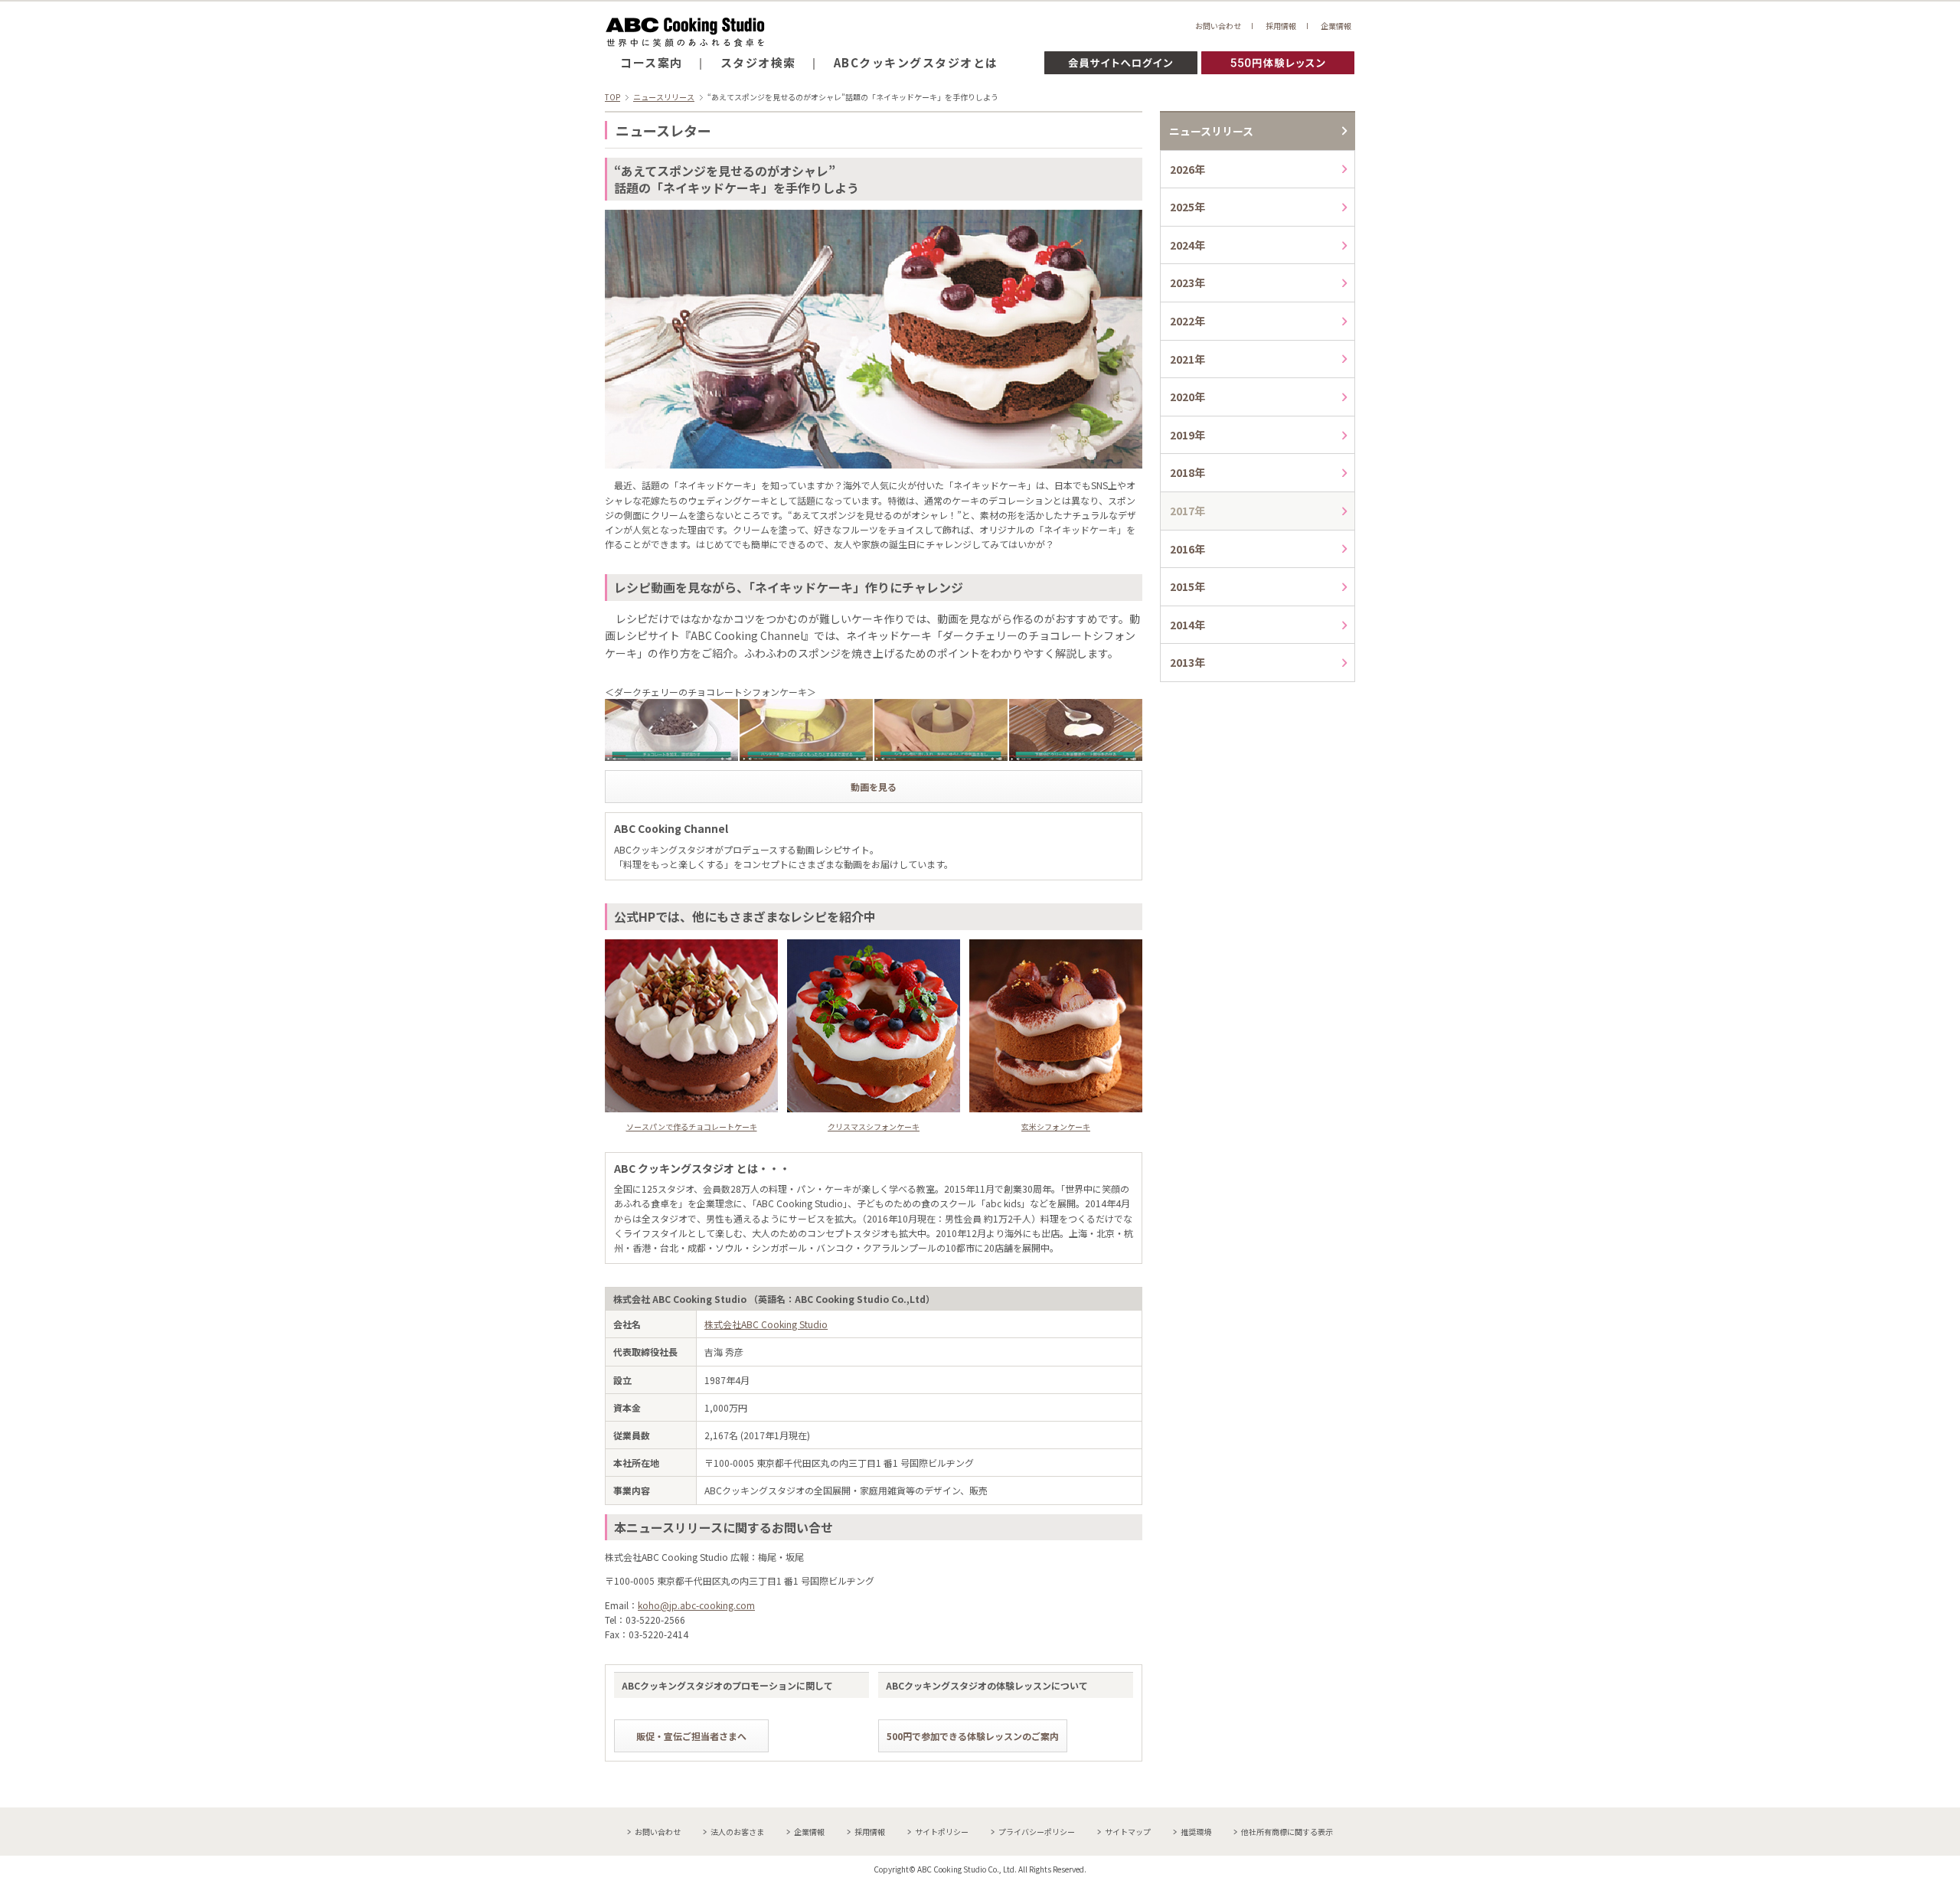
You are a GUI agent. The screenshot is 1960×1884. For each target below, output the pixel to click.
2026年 (1187, 169)
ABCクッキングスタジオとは (916, 62)
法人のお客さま (737, 1832)
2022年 (1187, 321)
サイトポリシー (942, 1832)
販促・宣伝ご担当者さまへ (691, 1736)
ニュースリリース (664, 97)
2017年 (1187, 511)
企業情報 (1336, 26)
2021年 (1187, 359)
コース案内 (652, 62)
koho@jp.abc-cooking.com (696, 1605)
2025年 (1187, 207)
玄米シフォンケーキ (1056, 1126)
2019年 (1187, 435)
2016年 (1187, 549)
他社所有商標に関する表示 (1287, 1832)
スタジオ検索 (758, 62)
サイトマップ (1128, 1832)
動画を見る (874, 787)
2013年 (1187, 662)
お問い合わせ (1218, 26)
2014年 (1187, 625)
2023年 (1187, 282)
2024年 (1187, 245)
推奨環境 (1196, 1832)
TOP (612, 97)
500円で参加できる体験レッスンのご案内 (973, 1736)
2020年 (1187, 397)
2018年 (1187, 472)
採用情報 (1281, 26)
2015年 (1187, 586)
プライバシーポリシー (1037, 1832)
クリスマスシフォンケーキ (874, 1126)
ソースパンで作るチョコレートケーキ (692, 1126)
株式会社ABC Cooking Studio (766, 1324)
